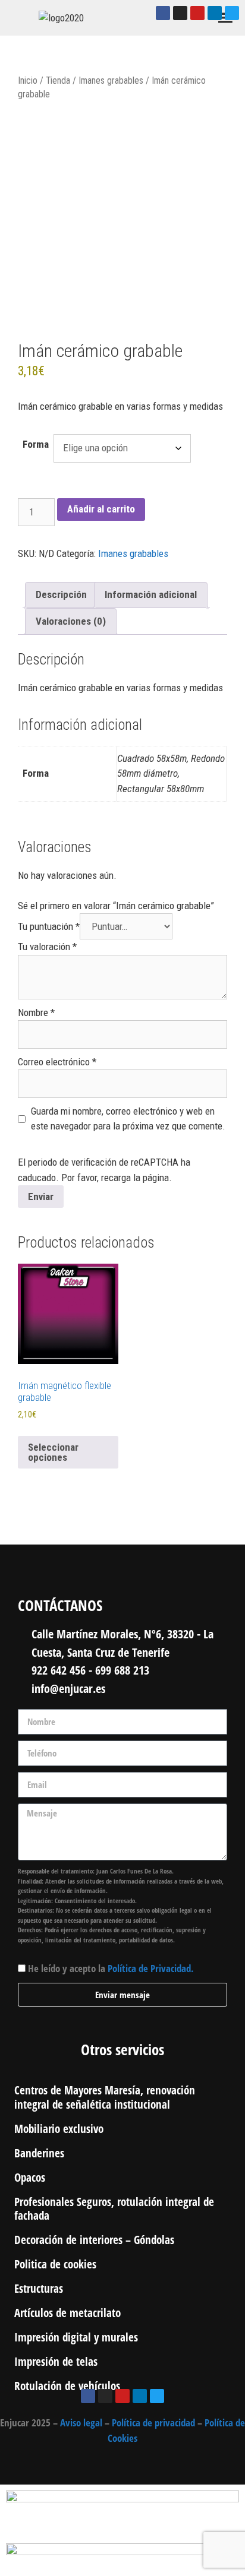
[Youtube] (197, 13)
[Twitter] (232, 13)
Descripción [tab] (61, 594)
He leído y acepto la (111, 1968)
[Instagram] (180, 13)
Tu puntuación (49, 926)
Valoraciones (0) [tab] (71, 621)
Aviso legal (81, 2422)
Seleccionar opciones (53, 1452)
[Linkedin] (215, 13)
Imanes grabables (111, 80)
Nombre (36, 1012)
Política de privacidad (153, 2422)
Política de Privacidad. (151, 1968)
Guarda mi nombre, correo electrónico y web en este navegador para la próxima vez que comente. (128, 1119)
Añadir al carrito (101, 509)
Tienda (58, 80)
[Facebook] (163, 13)
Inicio (28, 80)
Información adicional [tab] (151, 594)
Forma (36, 444)
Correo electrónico (57, 1062)
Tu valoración (47, 947)
